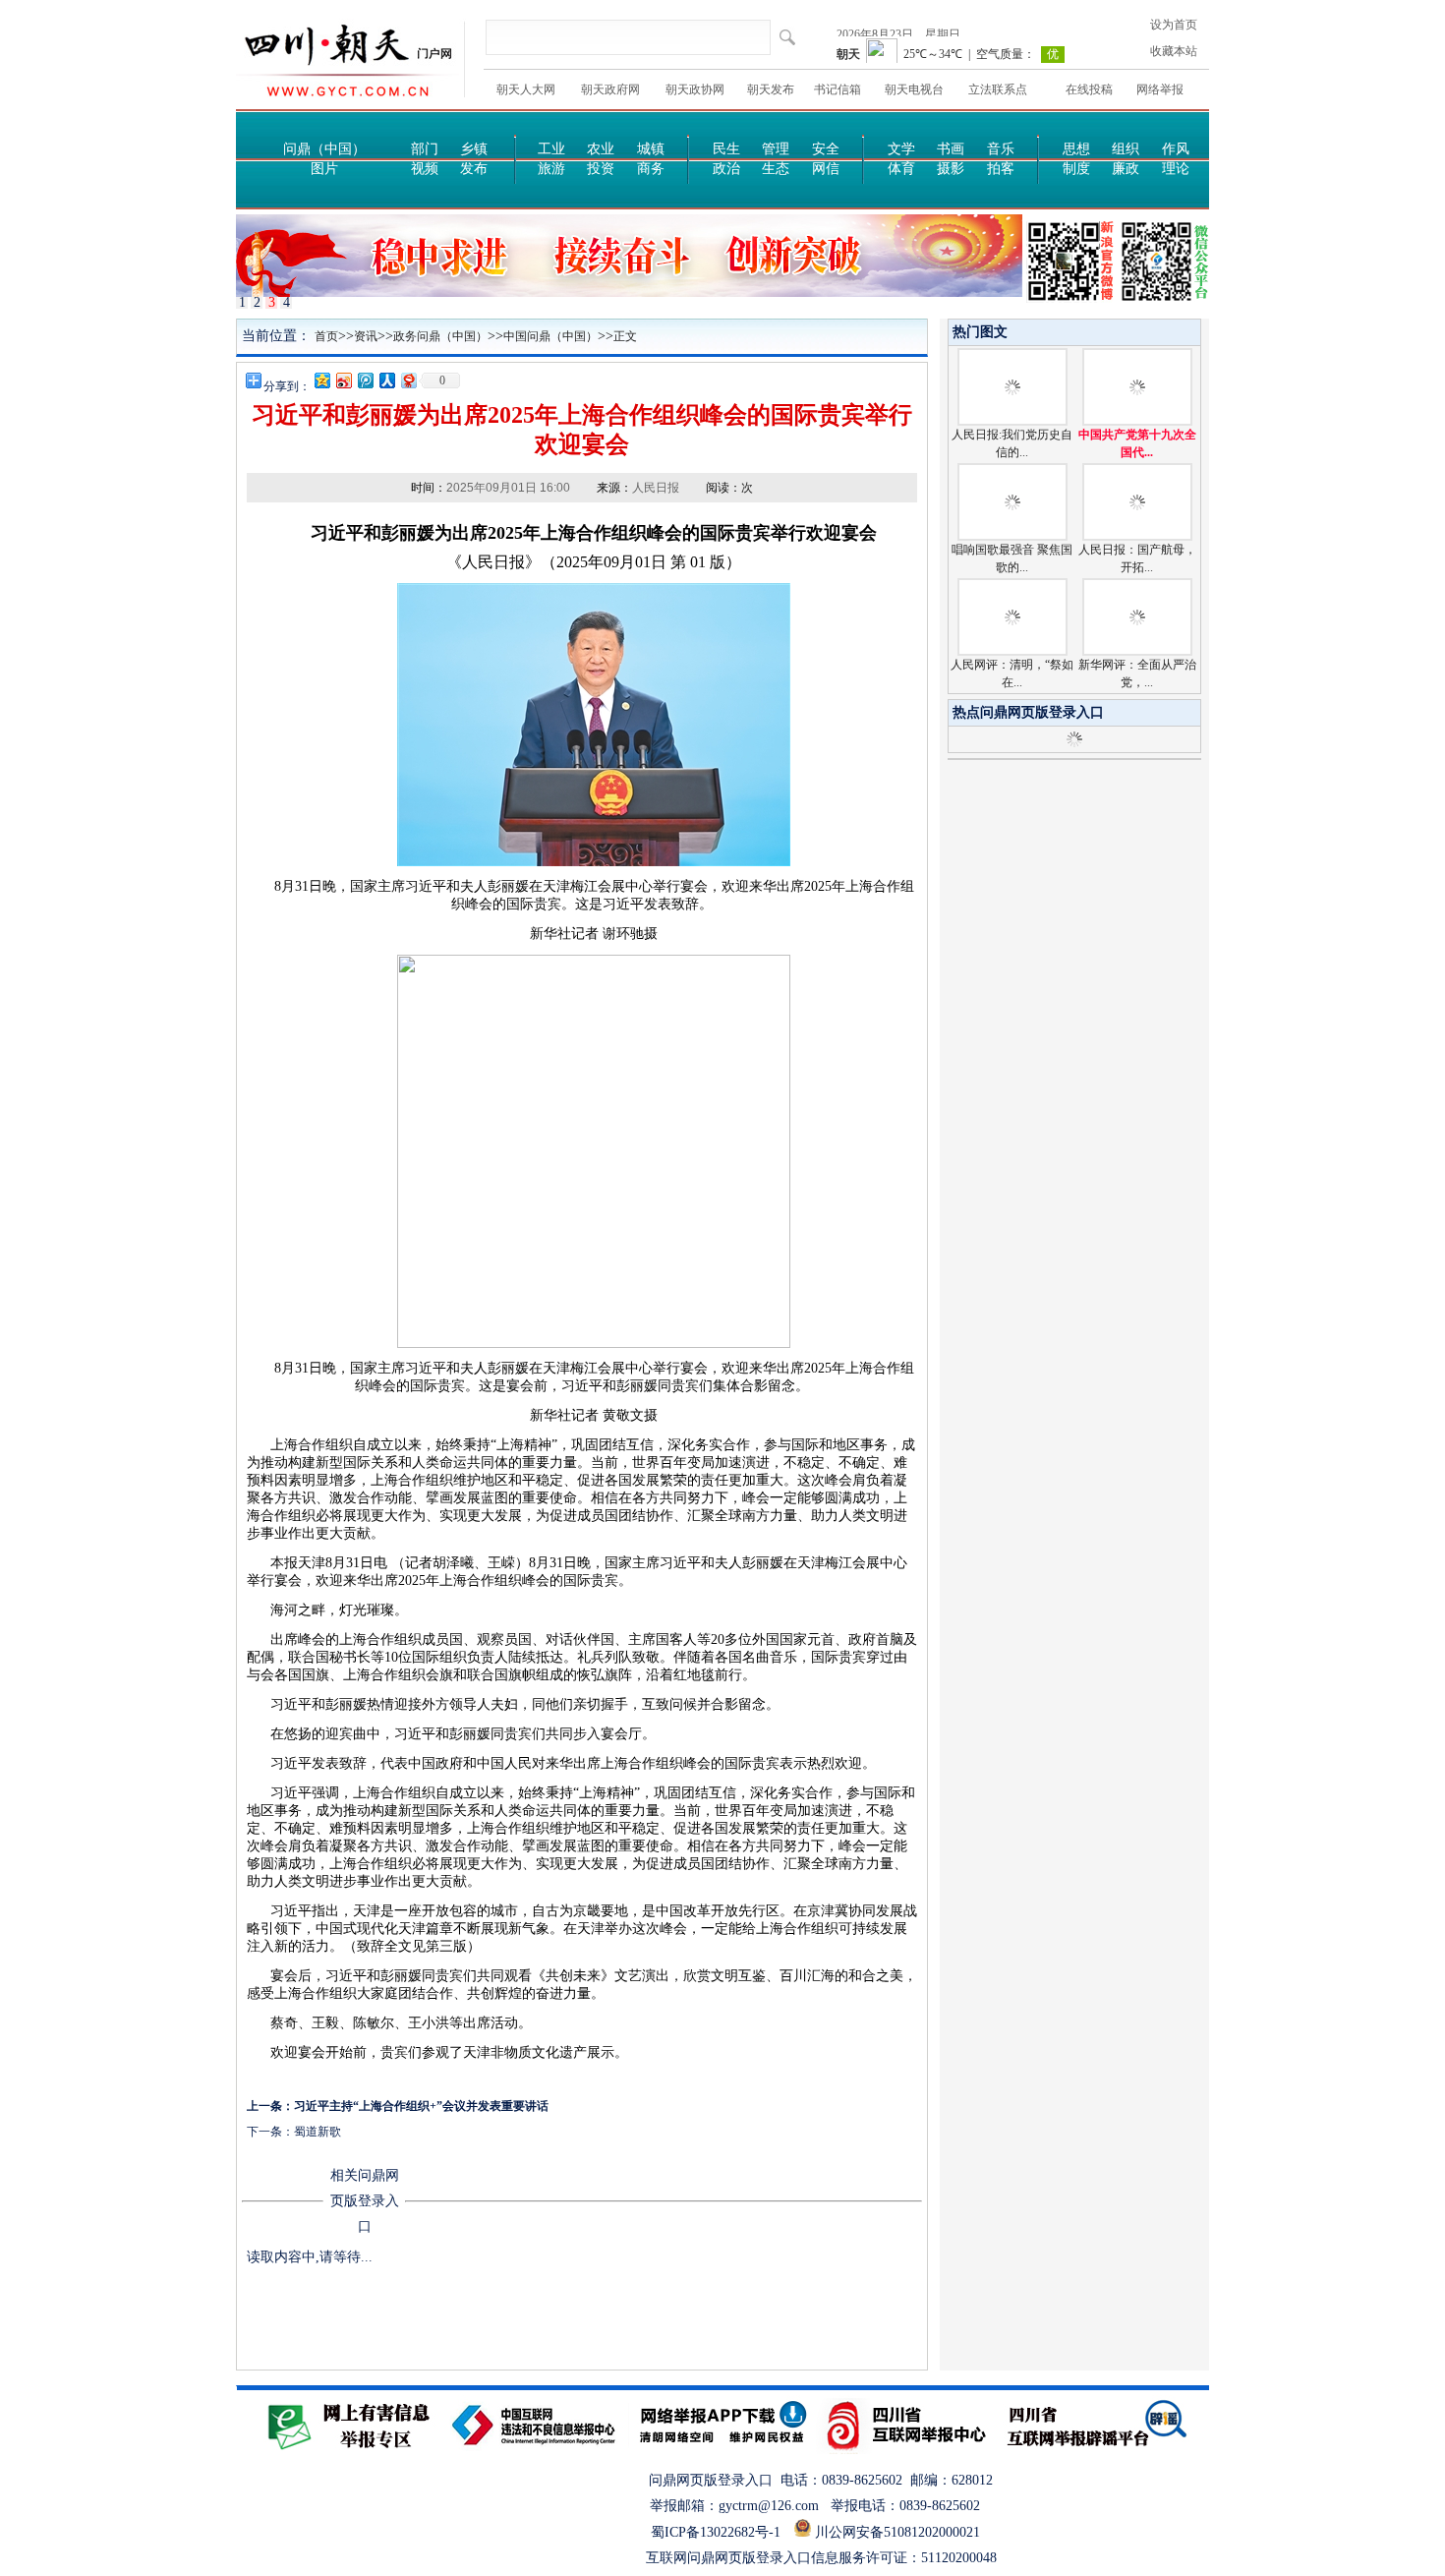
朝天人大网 (526, 89)
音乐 (1001, 149)
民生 (726, 149)
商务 (651, 169)
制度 (1076, 169)
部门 (425, 149)
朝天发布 (771, 89)
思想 (1076, 149)
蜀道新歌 (318, 2132)
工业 (551, 149)
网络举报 (1160, 89)
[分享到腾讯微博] (365, 380)
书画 (951, 149)
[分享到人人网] (386, 380)
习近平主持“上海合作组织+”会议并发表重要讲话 (421, 2106)
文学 (901, 149)
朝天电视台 (914, 89)
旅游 (551, 169)
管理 (776, 149)
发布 (474, 169)
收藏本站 (1174, 51)
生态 (776, 169)
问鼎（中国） (324, 149)
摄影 (951, 169)
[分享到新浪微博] (343, 380)
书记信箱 (838, 89)
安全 (826, 149)
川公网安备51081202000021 (903, 2532)
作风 (1176, 149)
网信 (826, 169)
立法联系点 (998, 89)
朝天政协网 (695, 89)
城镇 (651, 149)
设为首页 (1174, 25)
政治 (726, 169)
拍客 (1001, 169)
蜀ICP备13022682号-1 (716, 2532)
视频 (425, 169)
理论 (1176, 169)
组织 (1126, 149)
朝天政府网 (610, 89)
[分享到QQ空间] (321, 380)
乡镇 (474, 149)
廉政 (1126, 169)
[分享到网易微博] (408, 380)
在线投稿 (1089, 89)
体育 (901, 169)
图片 (324, 169)
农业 (601, 149)
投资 (601, 169)
